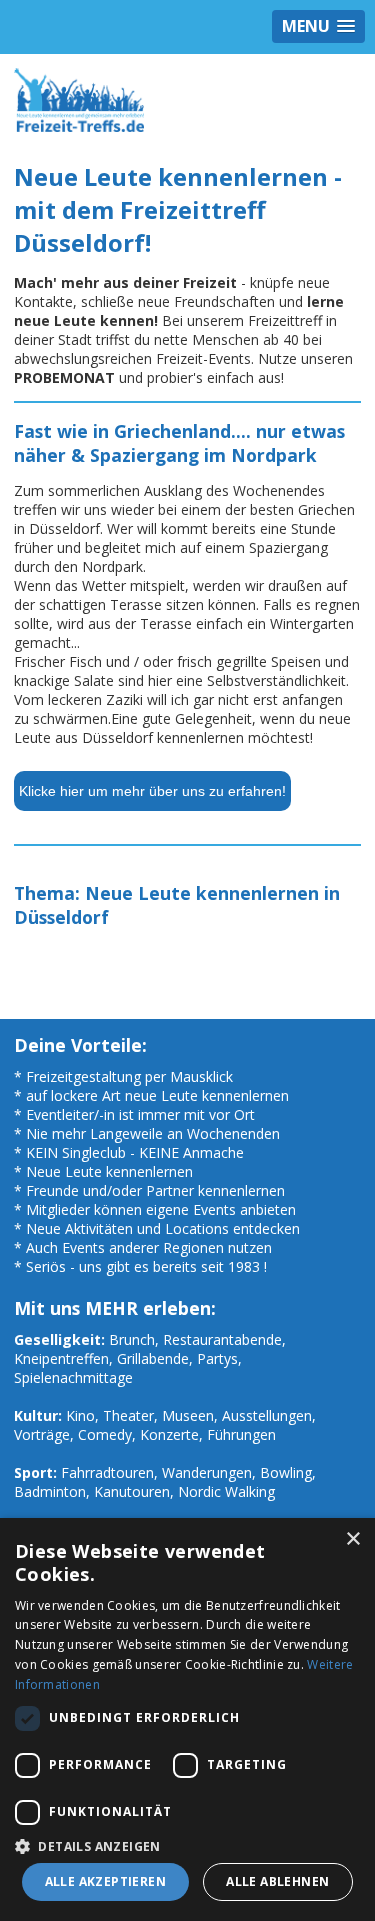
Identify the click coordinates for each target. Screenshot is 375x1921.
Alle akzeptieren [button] (105, 1881)
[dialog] (187, 1719)
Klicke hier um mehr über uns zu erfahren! (152, 791)
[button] (187, 1845)
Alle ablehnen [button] (277, 1881)
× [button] (352, 1539)
